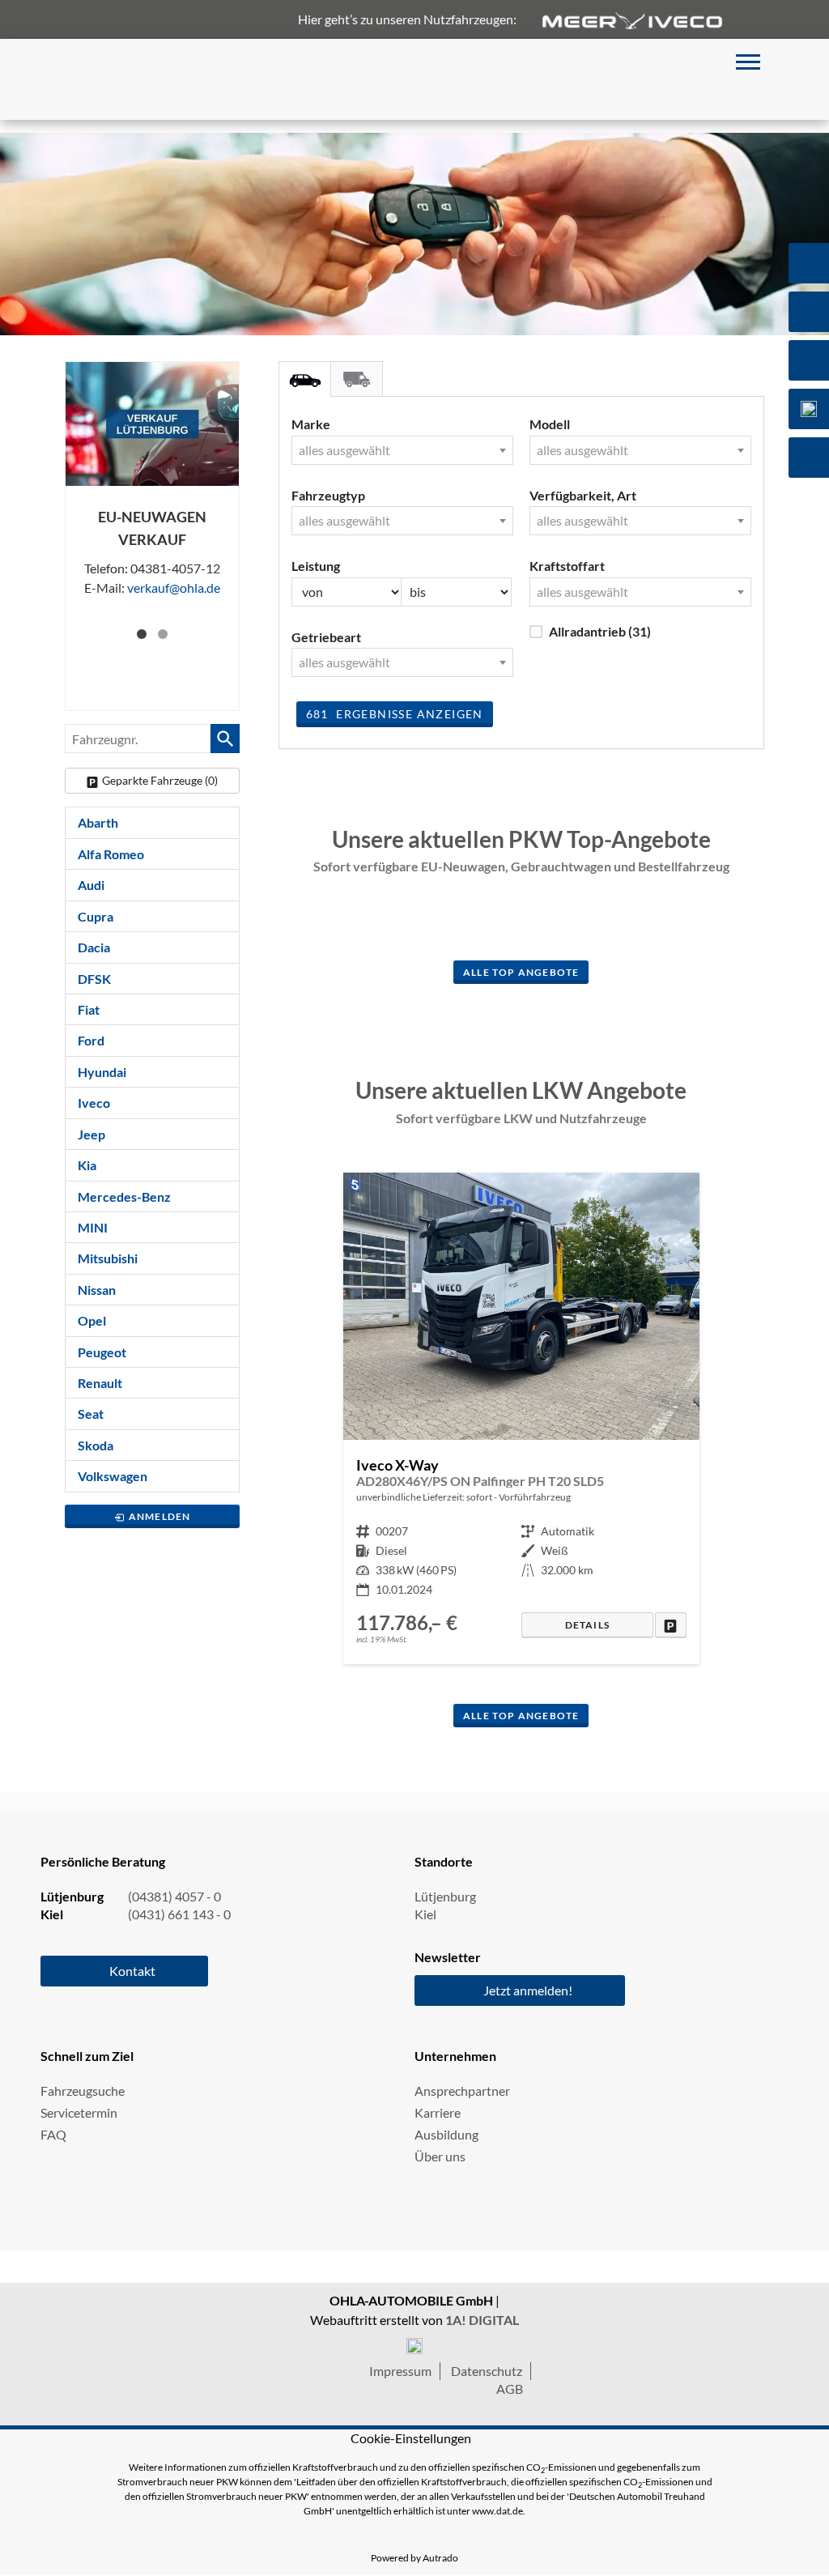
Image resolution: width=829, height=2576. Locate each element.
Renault (100, 1383)
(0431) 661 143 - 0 (179, 1914)
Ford (91, 1040)
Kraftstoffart (567, 566)
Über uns (440, 2156)
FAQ (53, 2134)
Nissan (97, 1290)
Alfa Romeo (111, 854)
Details (587, 1625)
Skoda (96, 1445)
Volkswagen (113, 1476)
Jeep (91, 1134)
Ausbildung (446, 2134)
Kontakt (132, 1971)
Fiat (89, 1009)
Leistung (316, 566)
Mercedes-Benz (124, 1196)
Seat (91, 1414)
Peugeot (102, 1352)
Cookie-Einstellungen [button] (411, 2438)
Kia (87, 1165)
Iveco (94, 1103)
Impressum (400, 2371)
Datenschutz (487, 2371)
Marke (311, 424)
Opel (92, 1320)
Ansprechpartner (462, 2091)
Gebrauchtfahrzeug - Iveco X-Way (521, 1418)
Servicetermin (79, 2112)
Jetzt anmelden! (528, 1990)
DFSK (94, 979)
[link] (671, 1625)
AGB (510, 2389)
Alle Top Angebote (521, 972)
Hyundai (102, 1072)
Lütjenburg (445, 1896)
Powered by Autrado (414, 2558)
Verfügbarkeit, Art (583, 495)
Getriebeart (326, 637)
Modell (550, 424)
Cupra (96, 916)
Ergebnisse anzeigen (395, 714)
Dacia (94, 947)
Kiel (425, 1914)
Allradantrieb (600, 631)
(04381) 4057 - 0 (174, 1896)
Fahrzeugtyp (328, 495)
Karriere (438, 2112)
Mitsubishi (108, 1258)
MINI (93, 1227)
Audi (91, 885)
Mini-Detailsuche (305, 379)
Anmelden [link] (160, 1516)
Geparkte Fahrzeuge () (160, 780)
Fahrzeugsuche (83, 2091)
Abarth (98, 822)
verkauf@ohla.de (174, 588)
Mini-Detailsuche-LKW (357, 379)
